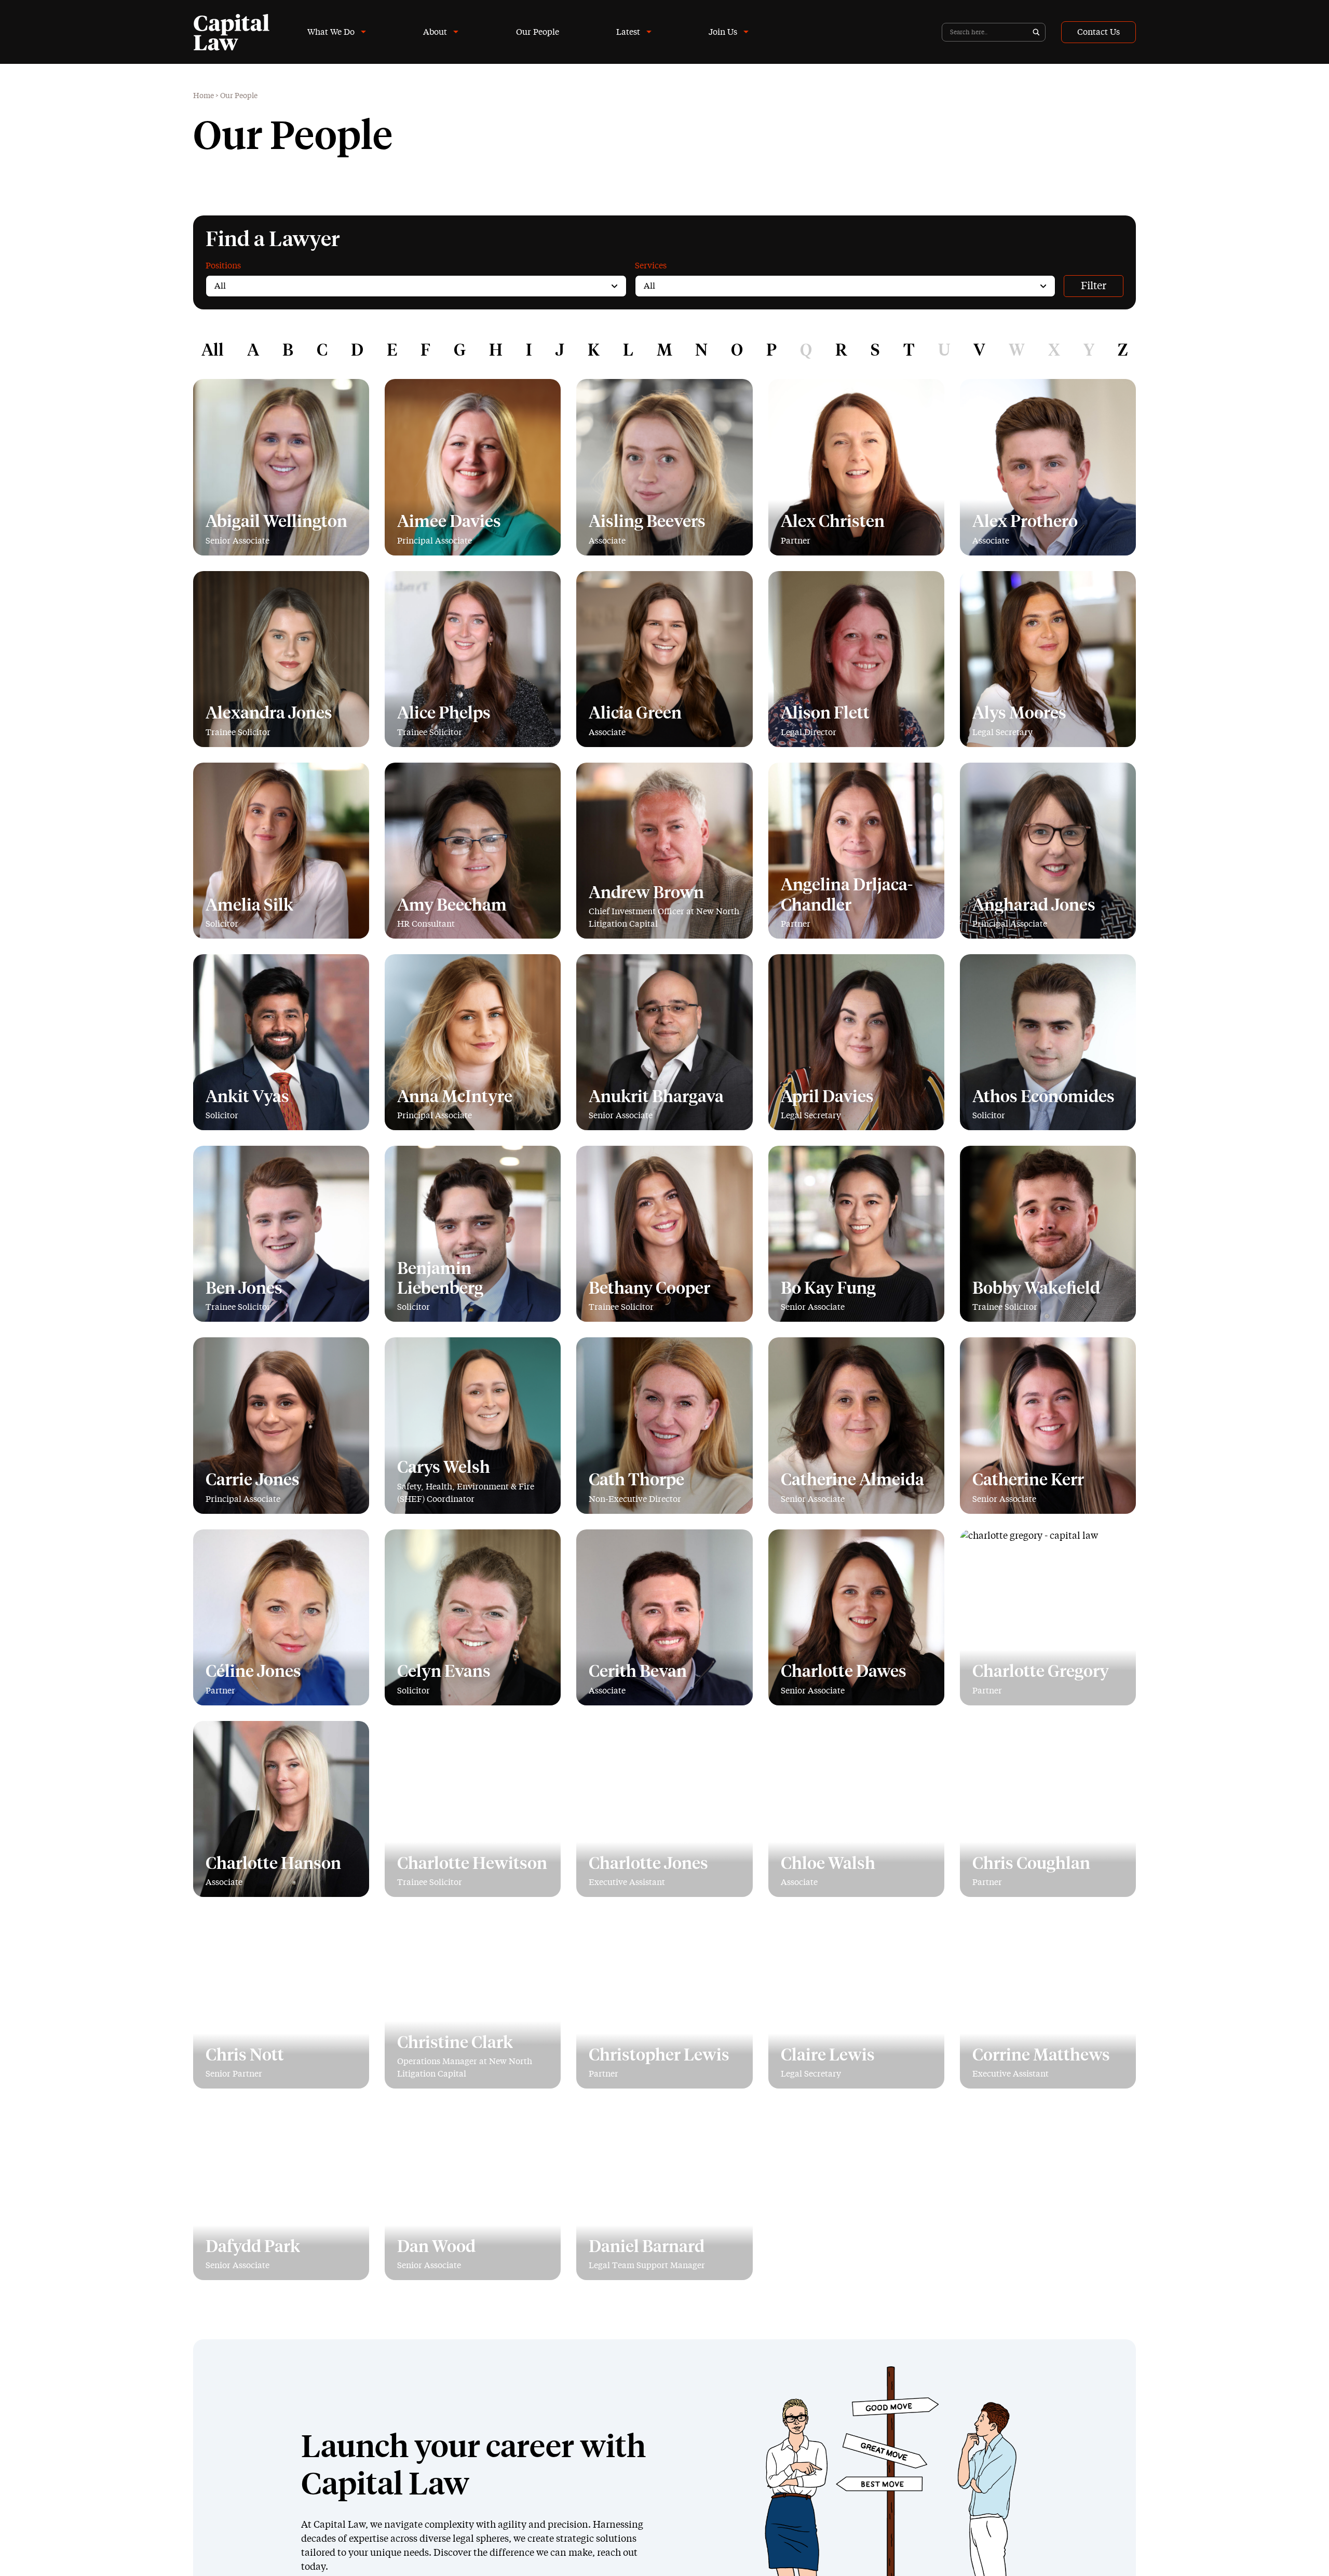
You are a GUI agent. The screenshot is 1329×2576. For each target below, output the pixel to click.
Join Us (723, 32)
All (213, 351)
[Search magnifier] (1036, 32)
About (435, 32)
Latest (628, 32)
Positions (223, 266)
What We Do (331, 32)
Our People (538, 32)
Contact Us (1099, 32)
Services (651, 266)
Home (204, 96)
